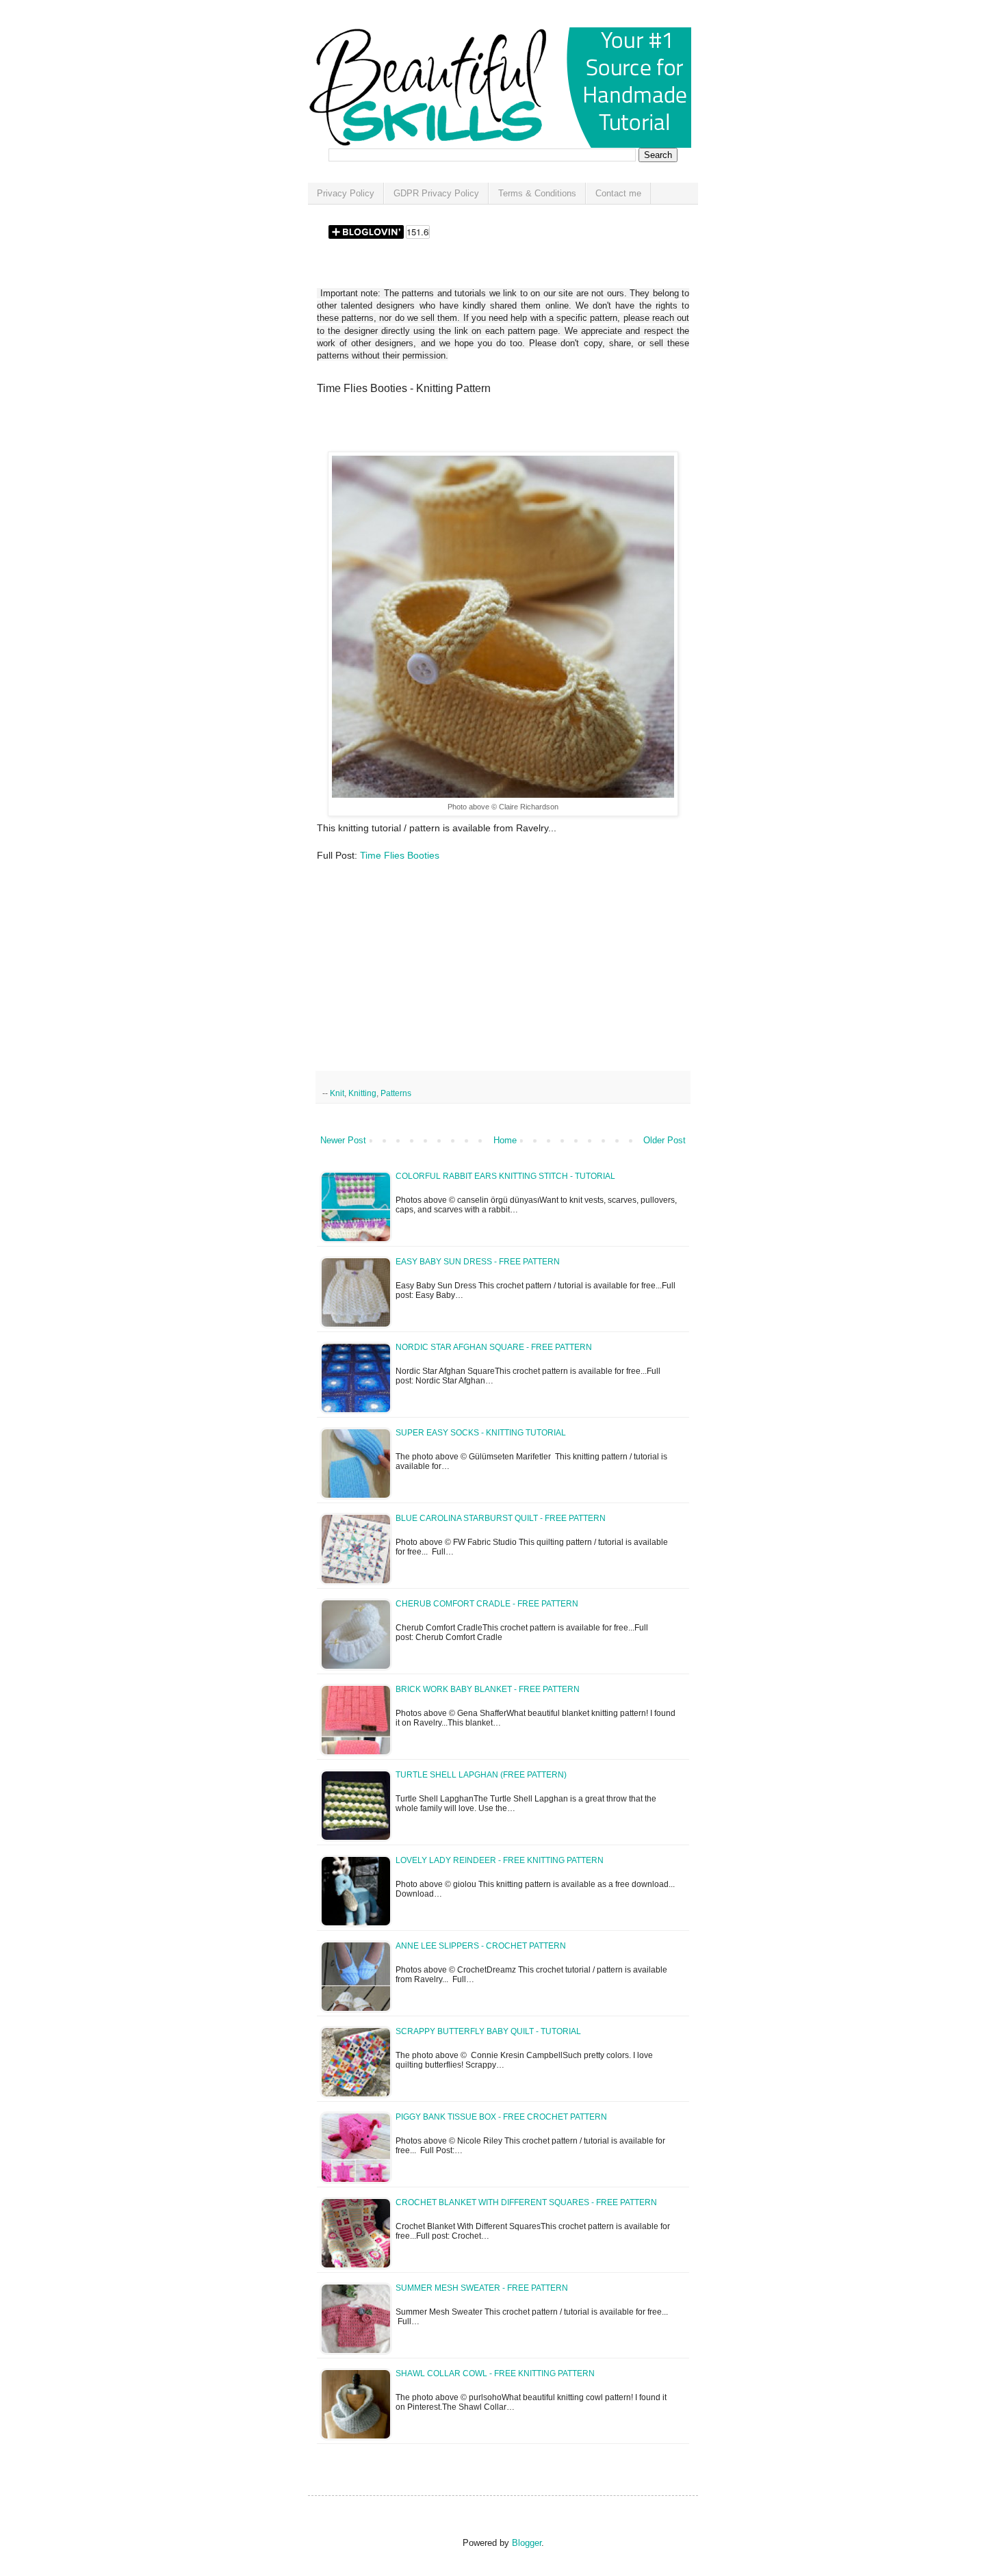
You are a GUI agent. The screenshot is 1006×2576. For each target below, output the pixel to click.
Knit (337, 1093)
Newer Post (343, 1140)
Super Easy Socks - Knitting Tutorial (481, 1433)
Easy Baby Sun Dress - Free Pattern (478, 1262)
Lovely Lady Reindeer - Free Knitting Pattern (500, 1860)
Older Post (665, 1140)
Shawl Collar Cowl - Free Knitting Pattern (495, 2373)
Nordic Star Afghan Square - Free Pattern (494, 1347)
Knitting (362, 1093)
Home (505, 1140)
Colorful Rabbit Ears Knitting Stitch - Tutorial (505, 1176)
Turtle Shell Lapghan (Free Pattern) (481, 1775)
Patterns (396, 1093)
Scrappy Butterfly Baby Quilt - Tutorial (488, 2031)
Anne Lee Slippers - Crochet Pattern (481, 1946)
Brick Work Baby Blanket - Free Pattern (488, 1689)
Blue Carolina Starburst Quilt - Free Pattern (501, 1518)
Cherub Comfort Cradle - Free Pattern (487, 1604)
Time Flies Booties (400, 855)
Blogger (527, 2543)
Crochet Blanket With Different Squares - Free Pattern (526, 2202)
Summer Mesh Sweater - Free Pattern (482, 2288)
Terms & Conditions (537, 193)
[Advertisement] (477, 428)
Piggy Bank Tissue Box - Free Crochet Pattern (501, 2117)
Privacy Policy (346, 193)
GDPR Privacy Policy (436, 193)
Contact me (618, 193)
